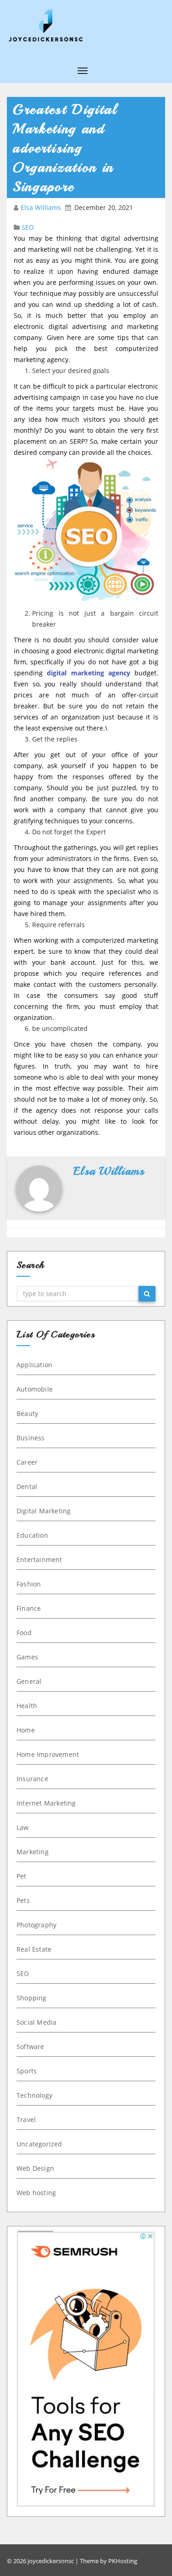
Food (24, 1633)
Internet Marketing (46, 1803)
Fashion (29, 1584)
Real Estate (34, 1949)
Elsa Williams (42, 207)
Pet (22, 1876)
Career (27, 1462)
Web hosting (36, 2193)
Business (31, 1438)
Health (27, 1706)
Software (31, 2047)
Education (32, 1535)
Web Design (35, 2168)
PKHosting (123, 2561)
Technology (34, 2095)
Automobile (35, 1389)
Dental (27, 1486)
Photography (36, 1925)
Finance (29, 1608)
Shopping (32, 1998)
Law (23, 1827)
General (29, 1681)
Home (26, 1730)
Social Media (36, 2022)
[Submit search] (147, 1294)
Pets (23, 1900)
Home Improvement (48, 1754)
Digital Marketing (44, 1511)
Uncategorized (39, 2144)
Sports (27, 2071)
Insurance (32, 1779)
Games (27, 1657)
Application (34, 1365)
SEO (28, 227)
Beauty (27, 1413)
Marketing (33, 1852)
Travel (26, 2120)
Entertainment (39, 1560)
